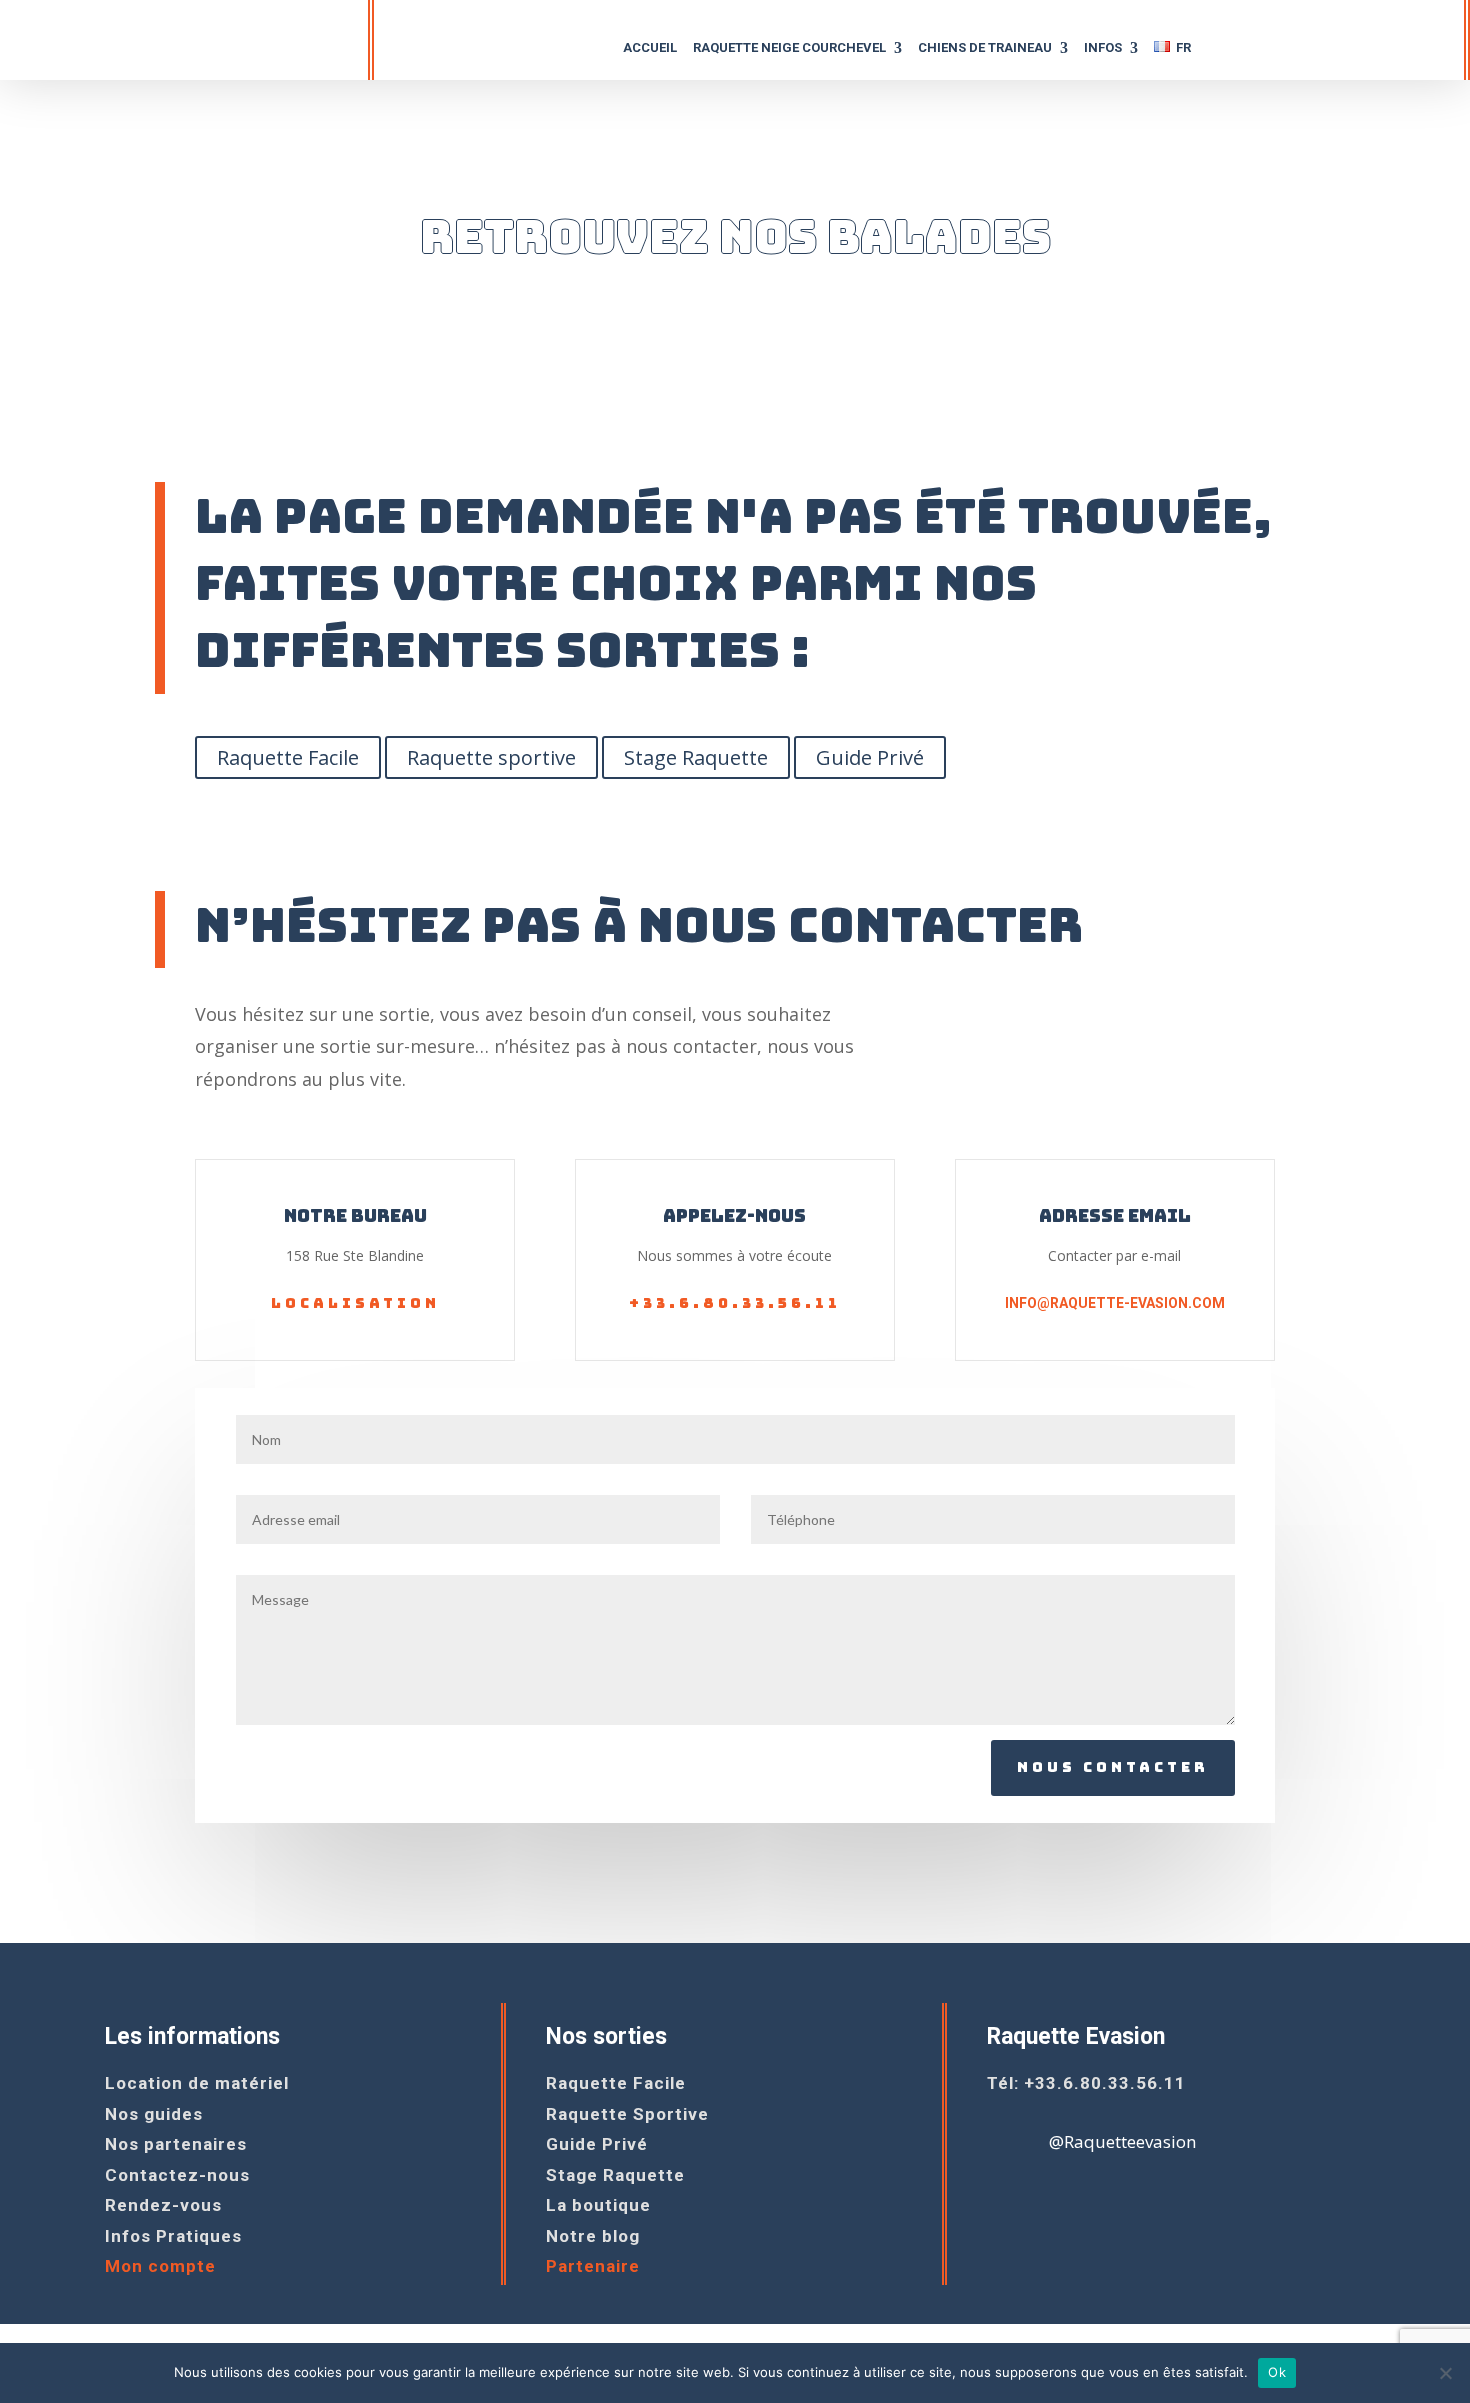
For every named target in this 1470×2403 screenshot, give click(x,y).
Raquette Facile (288, 757)
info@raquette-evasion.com (1115, 1303)
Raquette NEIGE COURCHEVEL (789, 48)
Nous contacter (1113, 1767)
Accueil (650, 48)
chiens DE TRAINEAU (985, 48)
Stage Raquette (696, 757)
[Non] (1445, 2373)
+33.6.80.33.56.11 (735, 1303)
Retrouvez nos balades (735, 236)
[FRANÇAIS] (1172, 54)
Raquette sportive (491, 757)
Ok (1277, 2372)
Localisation (355, 1303)
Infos (1103, 48)
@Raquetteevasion (1122, 2141)
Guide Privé (870, 757)
